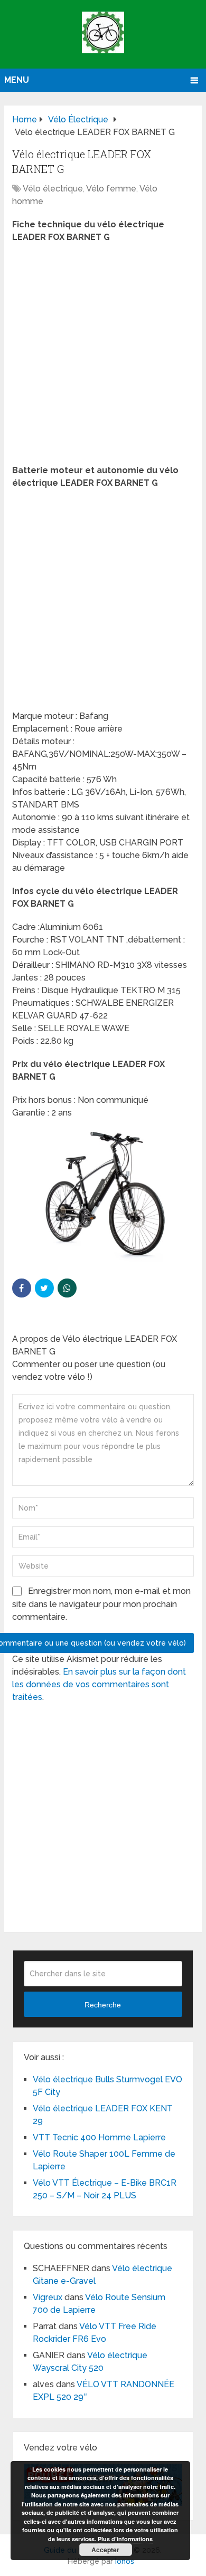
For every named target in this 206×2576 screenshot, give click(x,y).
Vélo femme (111, 189)
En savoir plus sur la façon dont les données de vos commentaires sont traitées (99, 1684)
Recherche (103, 2005)
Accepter (105, 2550)
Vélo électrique (53, 189)
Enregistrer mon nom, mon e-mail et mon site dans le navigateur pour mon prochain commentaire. (101, 1604)
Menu (17, 80)
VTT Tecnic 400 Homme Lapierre (99, 2137)
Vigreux (48, 2297)
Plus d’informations (125, 2539)
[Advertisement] (103, 357)
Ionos (125, 2561)
